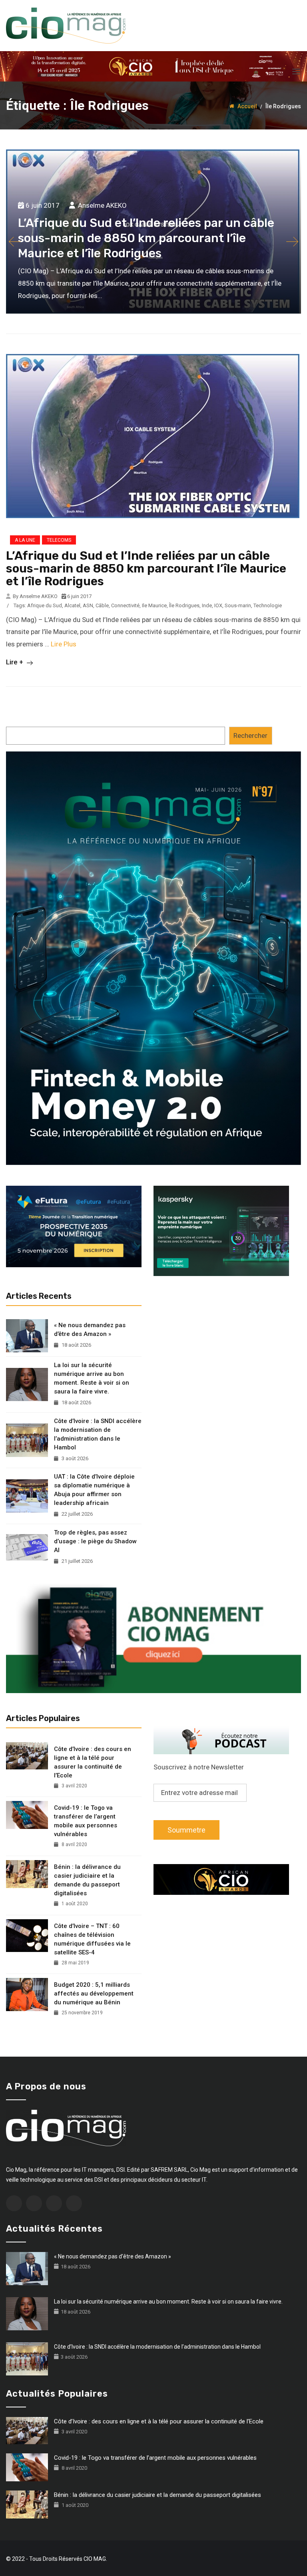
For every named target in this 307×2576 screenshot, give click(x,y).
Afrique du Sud (45, 605)
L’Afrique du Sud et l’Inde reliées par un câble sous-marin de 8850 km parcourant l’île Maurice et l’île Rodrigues (146, 568)
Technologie (268, 605)
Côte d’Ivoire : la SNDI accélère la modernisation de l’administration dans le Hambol (98, 1434)
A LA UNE (25, 540)
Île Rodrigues (184, 605)
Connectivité (125, 605)
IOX (218, 605)
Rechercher (250, 735)
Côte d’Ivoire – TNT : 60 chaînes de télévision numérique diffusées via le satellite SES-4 (92, 1939)
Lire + (15, 662)
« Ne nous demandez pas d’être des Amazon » (90, 1330)
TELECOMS (59, 540)
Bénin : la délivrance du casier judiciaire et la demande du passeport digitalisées (87, 1880)
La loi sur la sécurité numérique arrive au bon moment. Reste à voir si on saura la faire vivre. (92, 1378)
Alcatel (72, 605)
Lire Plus (64, 644)
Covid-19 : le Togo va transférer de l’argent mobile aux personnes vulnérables (86, 1821)
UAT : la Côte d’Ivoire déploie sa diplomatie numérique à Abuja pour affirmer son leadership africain (94, 1490)
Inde (207, 605)
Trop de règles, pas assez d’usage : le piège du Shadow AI (95, 1541)
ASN (88, 605)
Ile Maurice (154, 605)
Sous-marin (238, 605)
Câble (102, 605)
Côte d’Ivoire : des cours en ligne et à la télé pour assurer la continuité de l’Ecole (93, 1762)
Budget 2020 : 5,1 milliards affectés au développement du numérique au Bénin (94, 1994)
